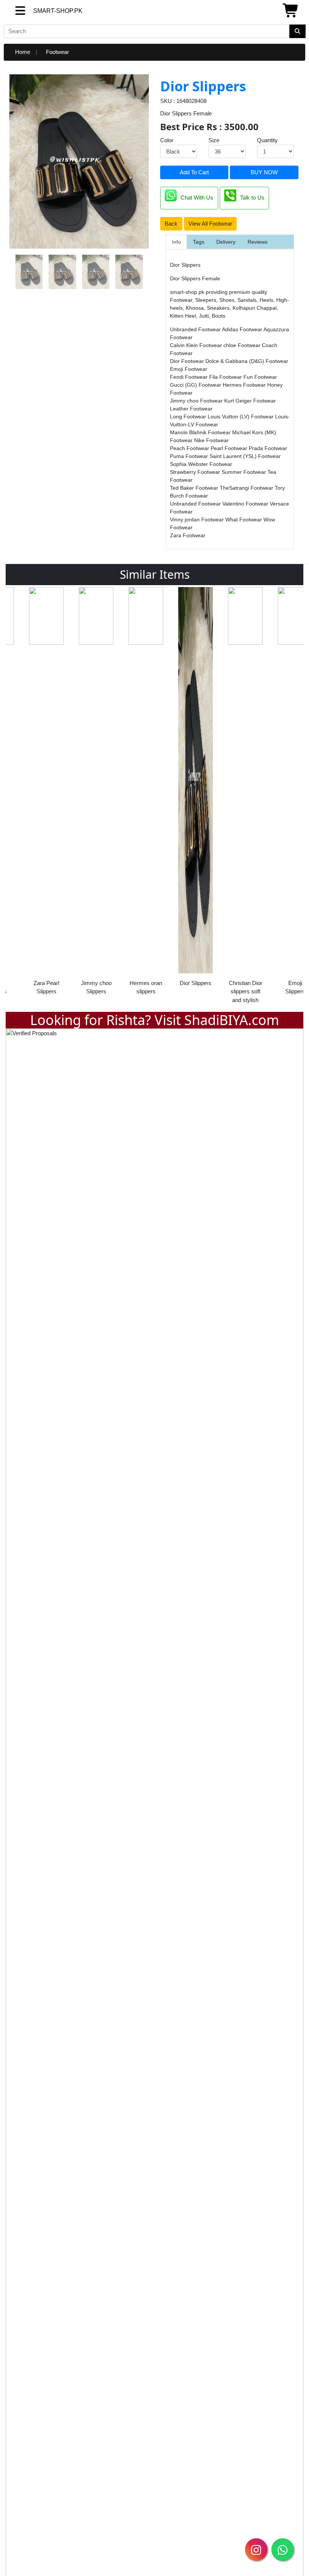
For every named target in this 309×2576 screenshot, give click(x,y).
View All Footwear (210, 224)
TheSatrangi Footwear (247, 488)
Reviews (258, 242)
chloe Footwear (243, 345)
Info (176, 242)
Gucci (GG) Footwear (196, 385)
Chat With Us (197, 198)
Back (171, 224)
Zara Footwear (188, 535)
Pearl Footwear (230, 448)
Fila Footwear (226, 377)
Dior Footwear (188, 361)
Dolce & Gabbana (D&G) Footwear (247, 361)
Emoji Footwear (189, 369)
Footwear (57, 52)
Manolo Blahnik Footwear (201, 432)
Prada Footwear (268, 448)
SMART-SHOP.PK (44, 11)
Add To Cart (194, 172)
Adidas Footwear (243, 329)
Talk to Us (252, 198)
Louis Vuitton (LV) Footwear (241, 417)
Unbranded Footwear (196, 329)
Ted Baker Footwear (195, 488)
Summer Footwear (245, 472)
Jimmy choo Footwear (197, 401)
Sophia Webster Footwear (201, 464)
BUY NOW (264, 172)
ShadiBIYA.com (232, 1020)
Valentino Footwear (246, 504)
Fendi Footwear (190, 377)
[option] (31, 793)
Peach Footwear (190, 448)
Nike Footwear (211, 440)
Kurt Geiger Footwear (250, 401)
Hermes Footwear (245, 385)
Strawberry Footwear (196, 472)
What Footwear (244, 520)
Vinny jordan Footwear (198, 520)
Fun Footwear (260, 377)
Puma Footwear (190, 456)
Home (23, 52)
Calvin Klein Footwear (197, 345)
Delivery (226, 242)
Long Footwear (189, 417)
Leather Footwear (191, 409)
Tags (199, 242)
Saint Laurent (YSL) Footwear (245, 456)
